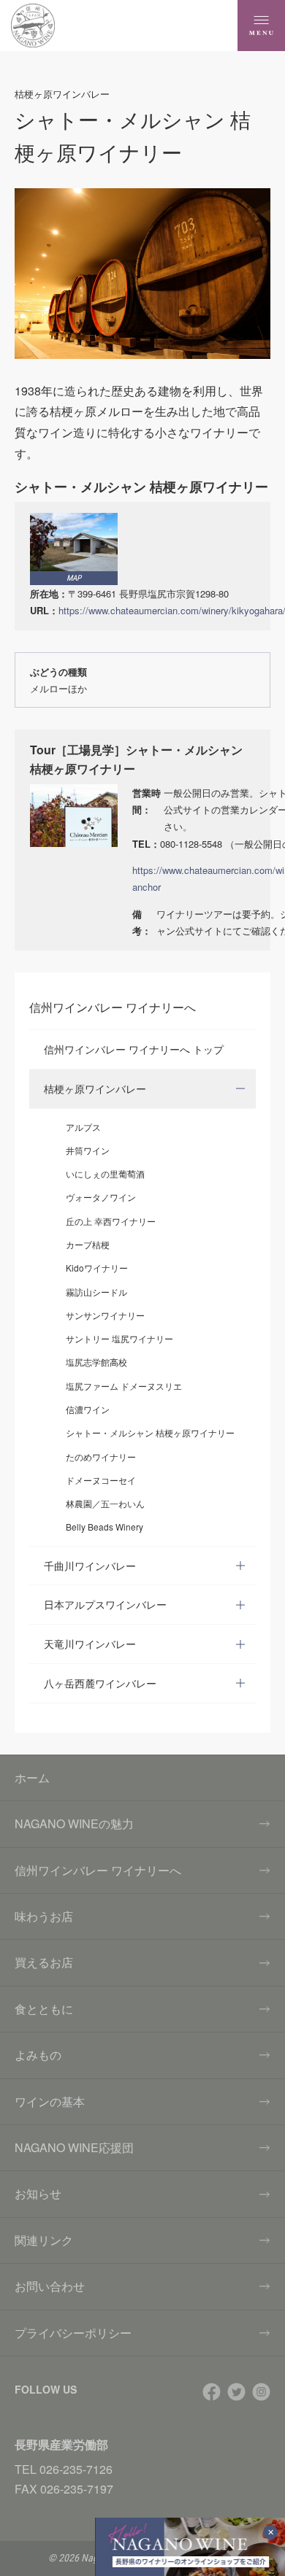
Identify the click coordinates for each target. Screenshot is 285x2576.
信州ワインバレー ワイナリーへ (98, 1870)
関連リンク (44, 2240)
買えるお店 (44, 1962)
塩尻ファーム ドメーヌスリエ (124, 1386)
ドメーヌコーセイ (101, 1480)
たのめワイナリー (101, 1457)
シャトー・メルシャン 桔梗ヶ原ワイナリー (150, 1432)
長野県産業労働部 (61, 2444)
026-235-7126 (76, 2469)
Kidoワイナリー (97, 1268)
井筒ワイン (88, 1150)
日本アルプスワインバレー (105, 1604)
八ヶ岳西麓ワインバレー (100, 1683)
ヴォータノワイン (101, 1197)
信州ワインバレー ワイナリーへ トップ (134, 1049)
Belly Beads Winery (104, 1527)
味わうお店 (44, 1916)
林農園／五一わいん (105, 1503)
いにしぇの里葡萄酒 (105, 1173)
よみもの (38, 2055)
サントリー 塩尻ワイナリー (119, 1338)
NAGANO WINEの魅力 (74, 1823)
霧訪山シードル (96, 1292)
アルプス (83, 1127)
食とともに (44, 2009)
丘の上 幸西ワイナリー (111, 1221)
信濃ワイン (88, 1409)
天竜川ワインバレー (90, 1644)
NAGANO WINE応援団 (74, 2147)
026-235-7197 (77, 2489)
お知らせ (38, 2193)
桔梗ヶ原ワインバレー (95, 1088)
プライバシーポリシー (73, 2333)
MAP (74, 578)
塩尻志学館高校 (96, 1362)
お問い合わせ (50, 2286)
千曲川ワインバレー (90, 1566)
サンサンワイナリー (105, 1315)
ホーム (32, 1778)
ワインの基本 (50, 2101)
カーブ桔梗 (88, 1244)
